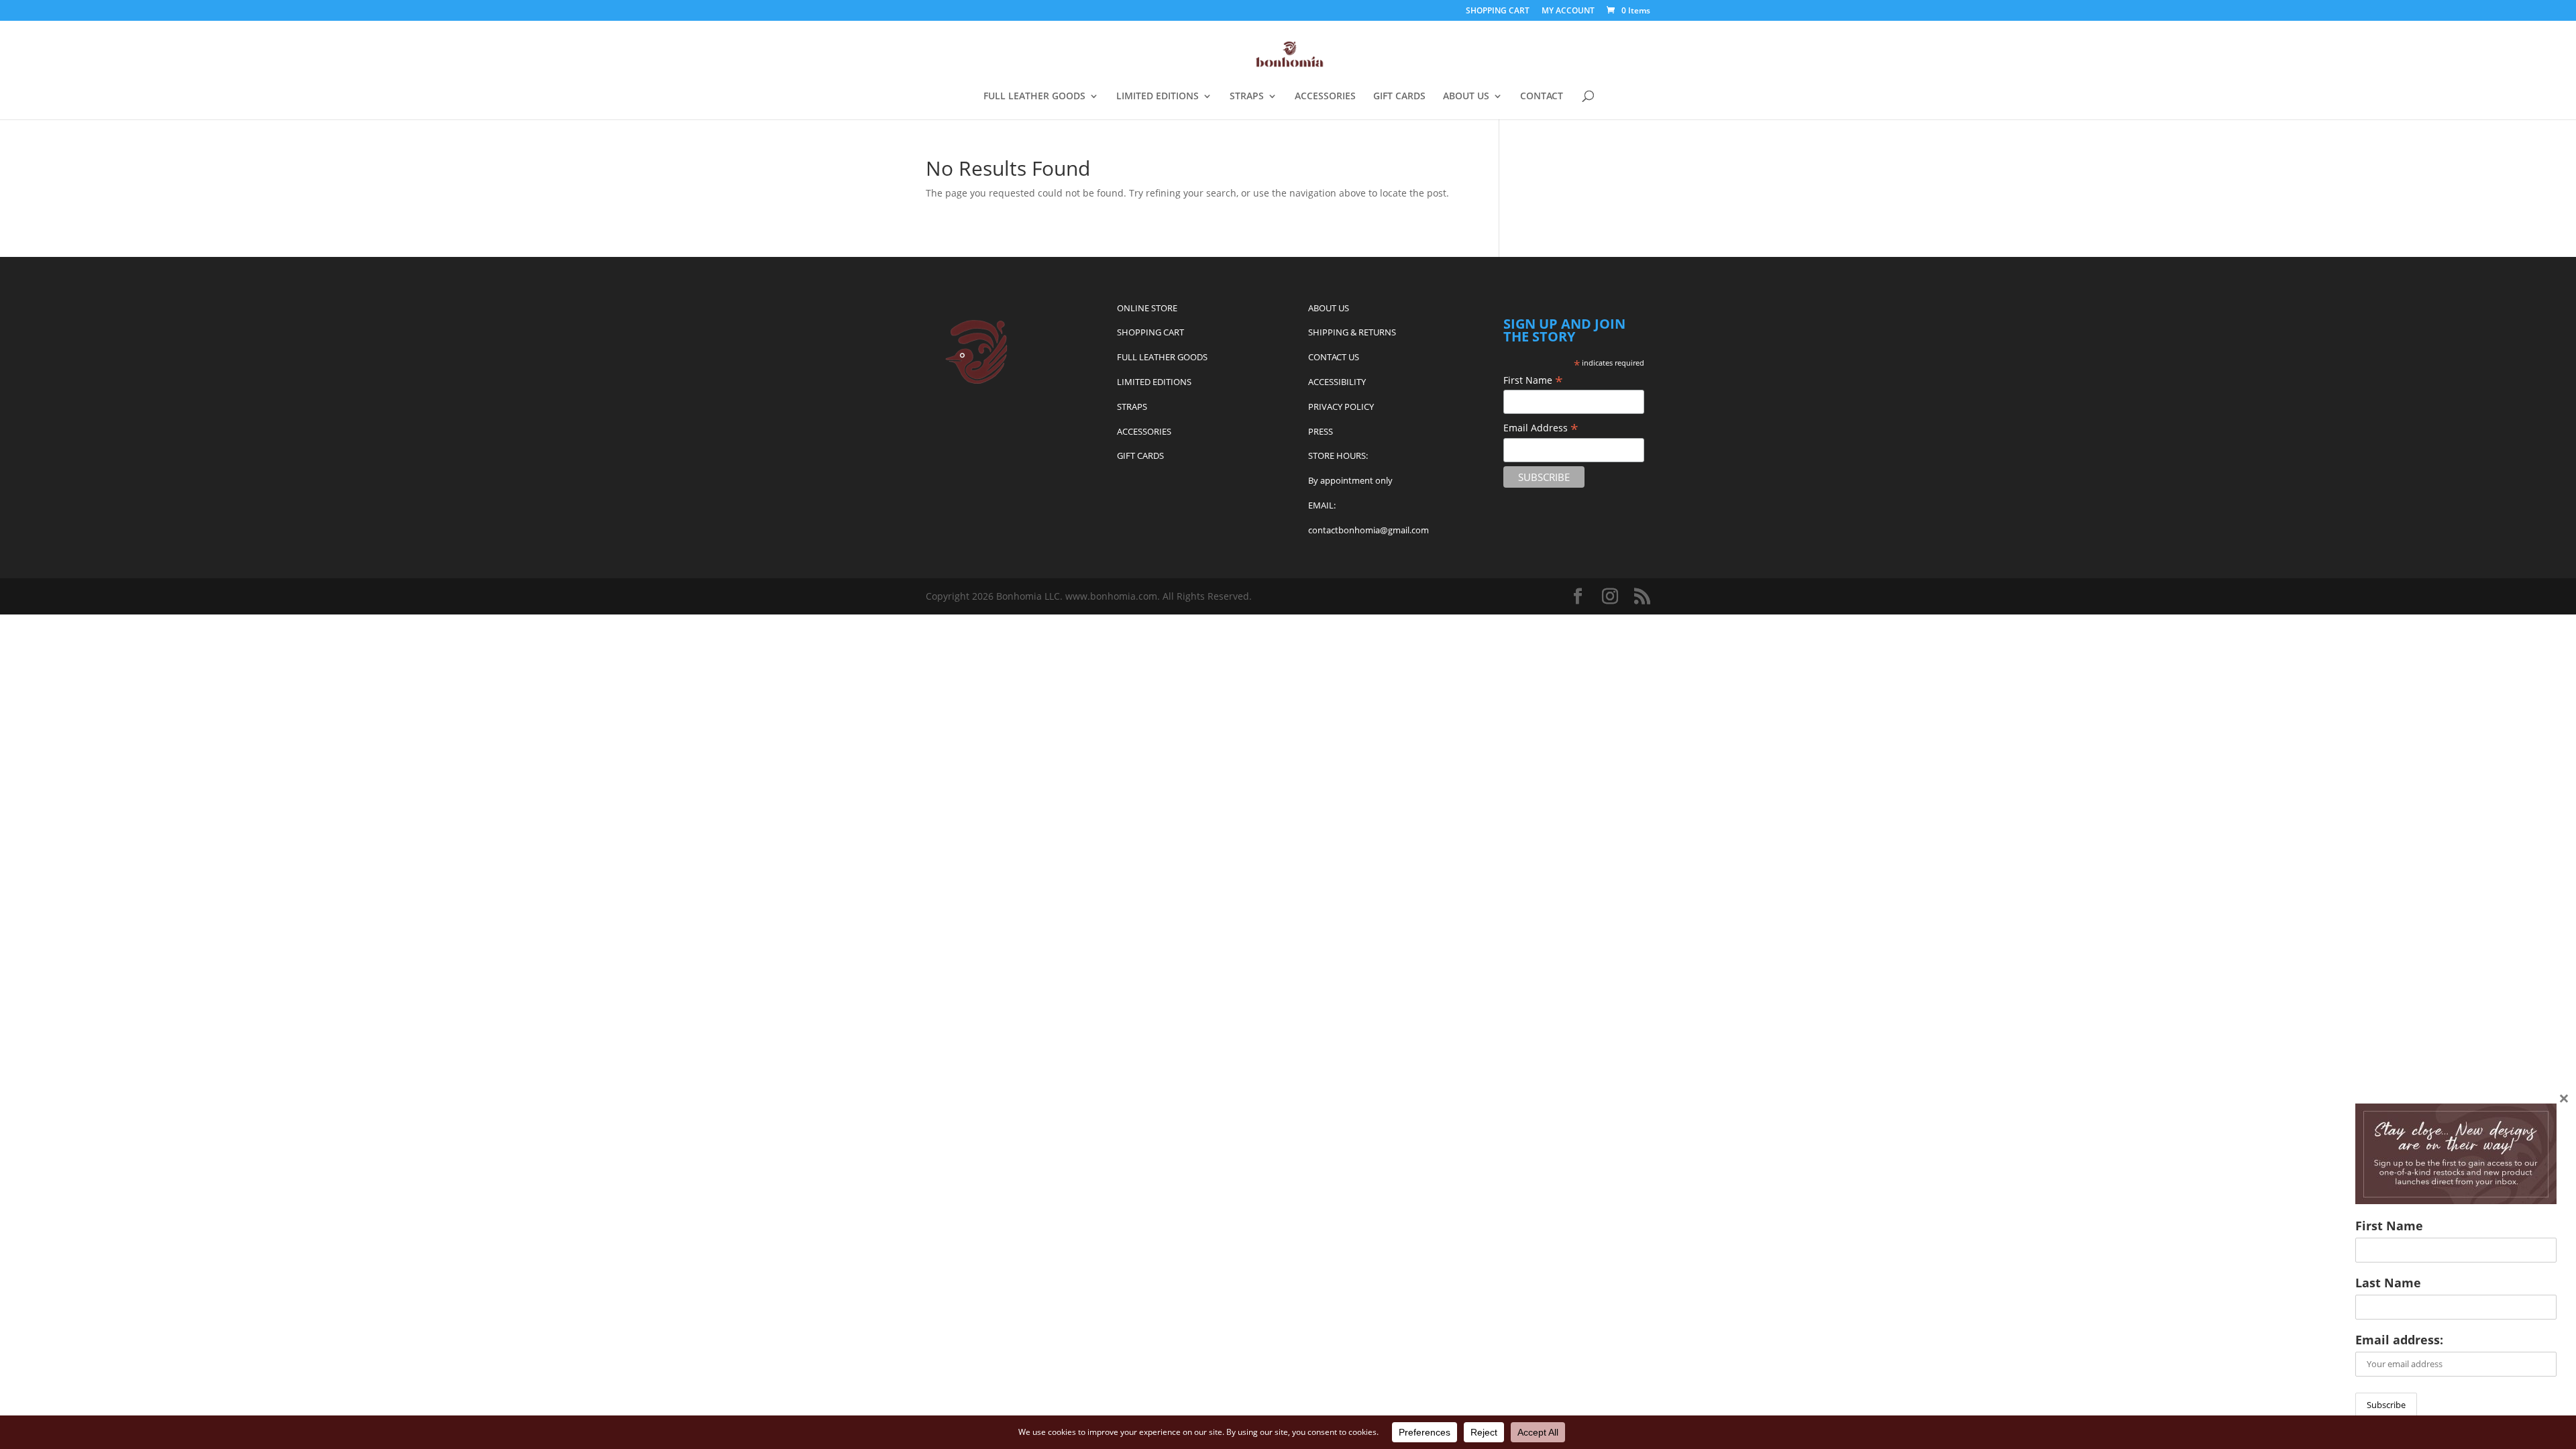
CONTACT (1542, 97)
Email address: (2399, 1340)
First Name (1533, 380)
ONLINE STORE (1147, 308)
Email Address (1541, 428)
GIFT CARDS (1399, 97)
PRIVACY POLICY (1341, 407)
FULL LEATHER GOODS (1034, 97)
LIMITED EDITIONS (1158, 97)
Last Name (2388, 1283)
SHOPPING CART (1498, 11)
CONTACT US (1334, 357)
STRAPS (1247, 97)
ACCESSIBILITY (1337, 382)
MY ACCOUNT (1568, 11)
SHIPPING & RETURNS (1352, 332)
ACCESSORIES (1325, 97)
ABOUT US (1466, 97)
